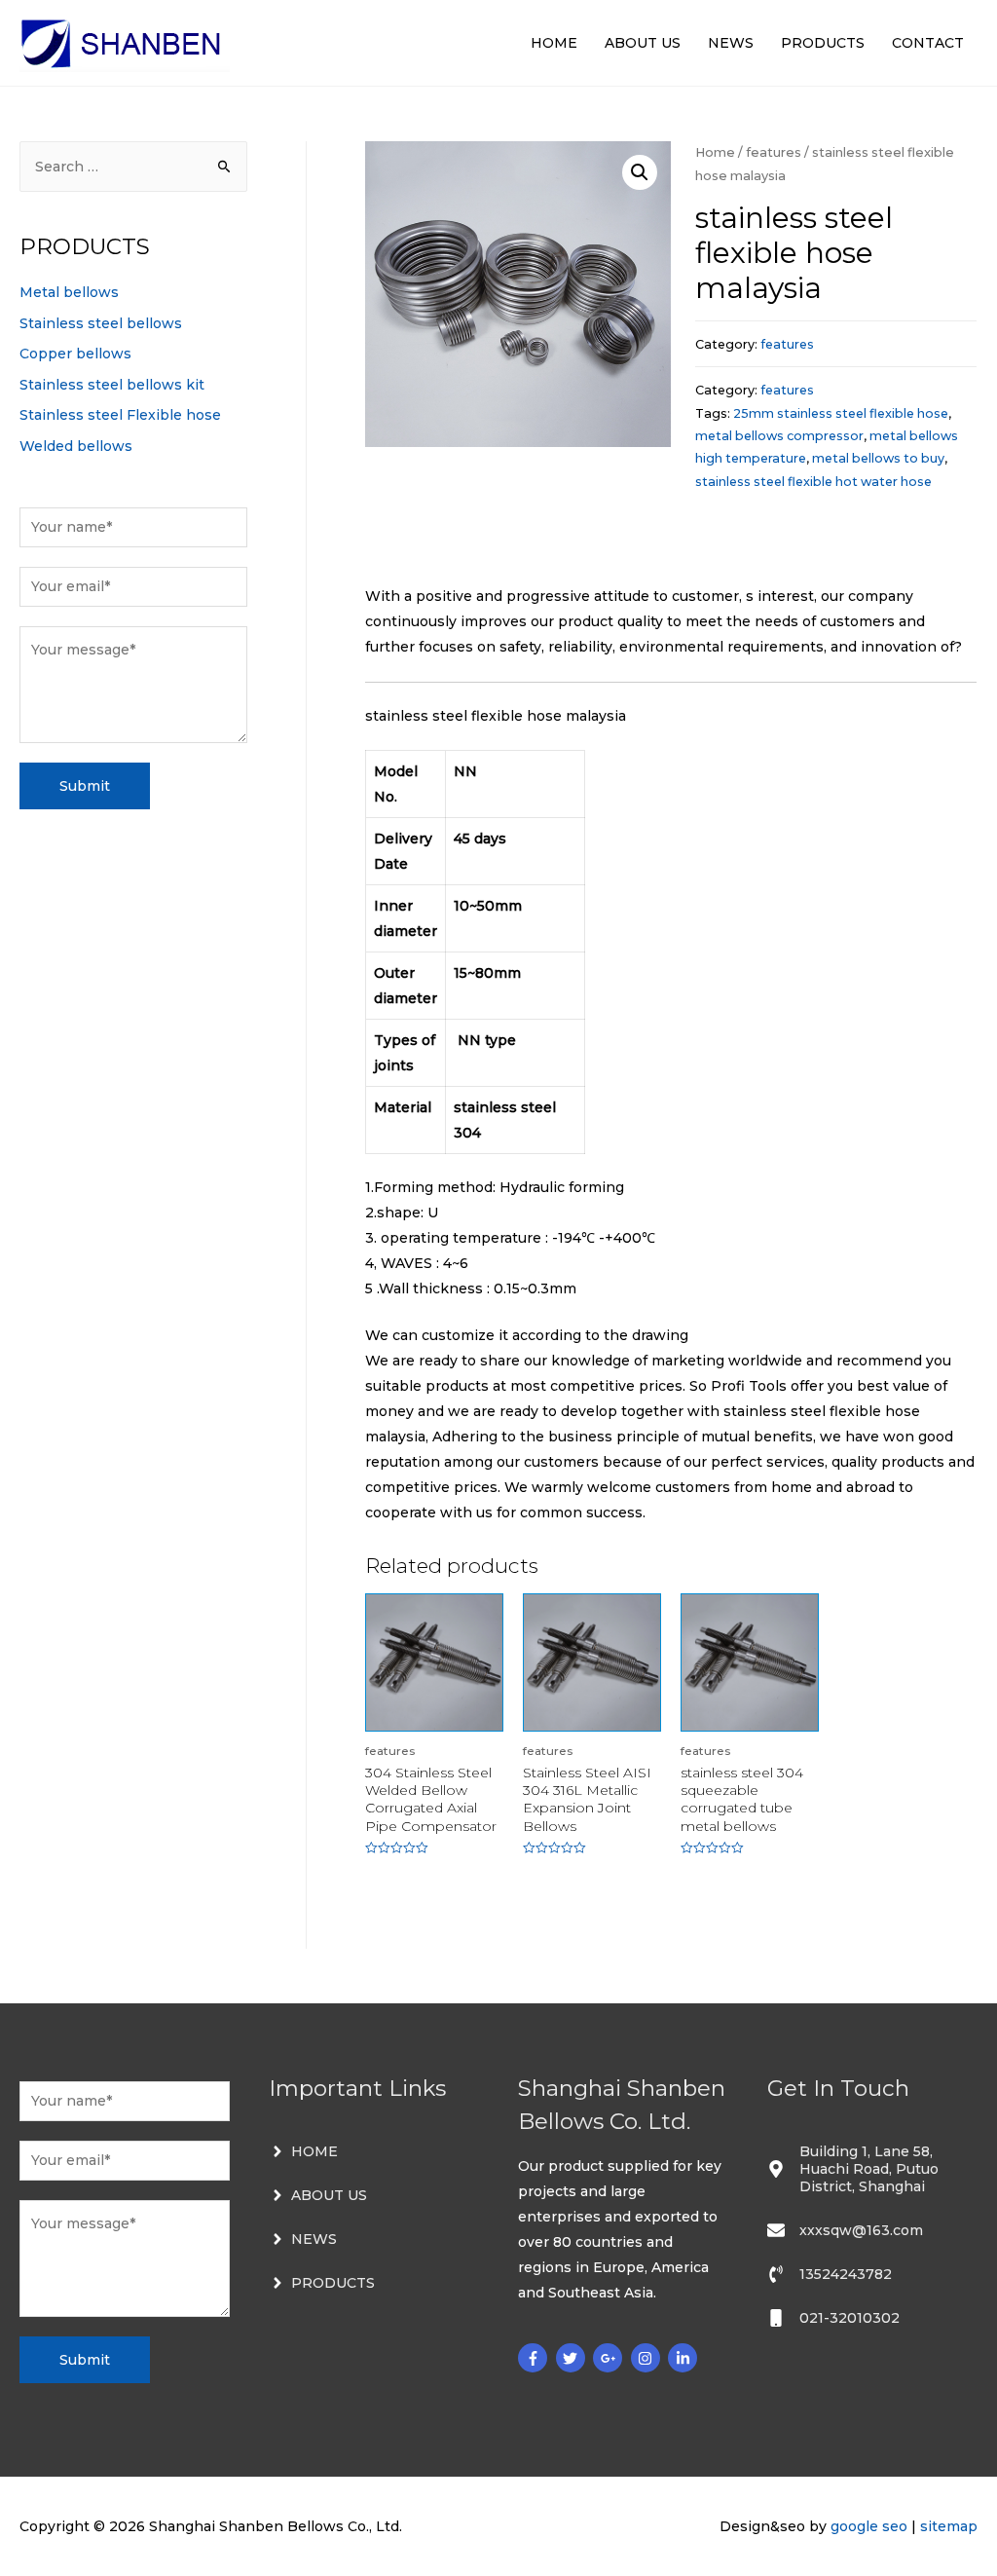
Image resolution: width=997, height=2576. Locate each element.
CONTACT (928, 43)
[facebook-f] (535, 2358)
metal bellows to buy (878, 458)
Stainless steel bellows (101, 323)
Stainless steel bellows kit (112, 385)
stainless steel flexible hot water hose (813, 482)
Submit (85, 786)
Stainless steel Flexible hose (120, 415)
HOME (554, 43)
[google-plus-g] (610, 2358)
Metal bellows (69, 292)
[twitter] (573, 2358)
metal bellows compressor (779, 436)
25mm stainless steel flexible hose (841, 413)
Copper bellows (75, 354)
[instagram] (648, 2358)
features (774, 152)
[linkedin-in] (685, 2358)
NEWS (731, 43)
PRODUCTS (823, 43)
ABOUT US (643, 43)
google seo (869, 2526)
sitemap (949, 2526)
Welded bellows (76, 446)
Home (715, 152)
